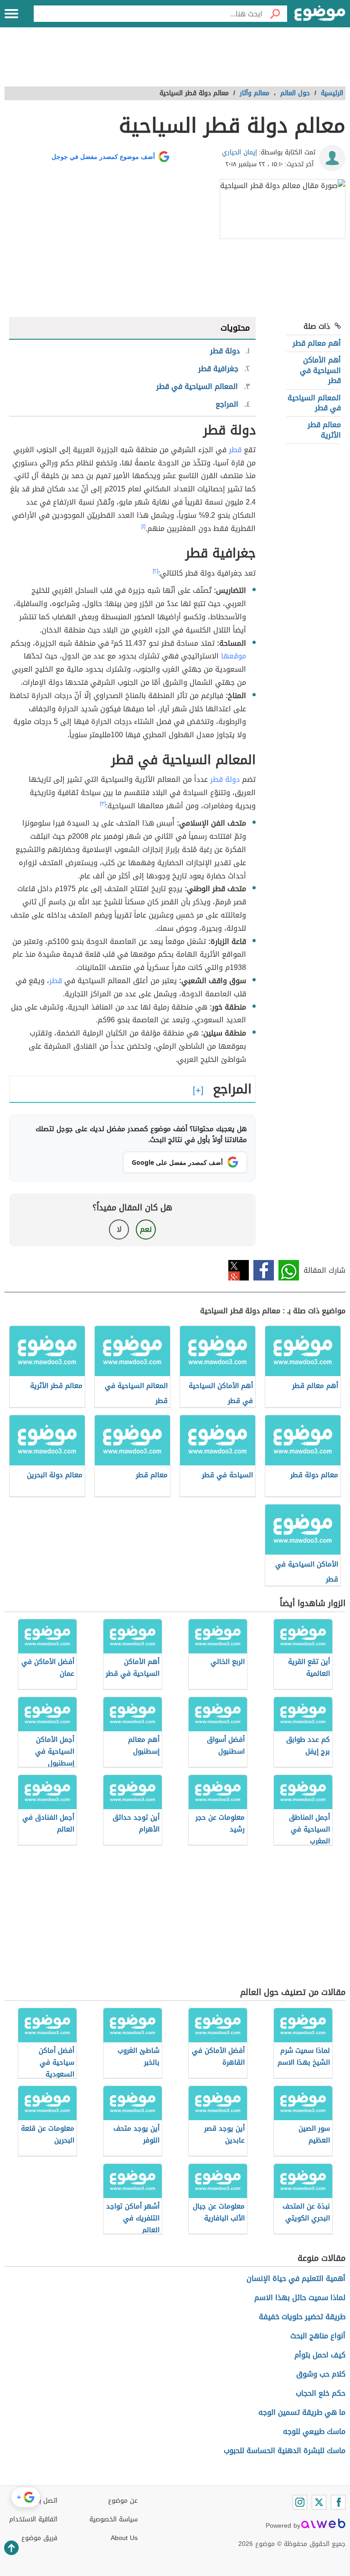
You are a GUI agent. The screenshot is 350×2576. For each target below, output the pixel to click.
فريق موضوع (39, 2538)
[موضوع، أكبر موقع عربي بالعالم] (320, 14)
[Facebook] (338, 2502)
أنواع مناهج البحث (318, 2336)
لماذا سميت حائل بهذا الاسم (300, 2298)
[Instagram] (300, 2502)
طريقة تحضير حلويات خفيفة (302, 2317)
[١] (143, 526)
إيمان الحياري (239, 152)
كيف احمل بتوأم (320, 2355)
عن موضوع (123, 2501)
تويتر (239, 1270)
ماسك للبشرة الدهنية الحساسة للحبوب (285, 2451)
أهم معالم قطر (317, 343)
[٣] (103, 804)
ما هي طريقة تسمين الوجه (302, 2412)
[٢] (155, 571)
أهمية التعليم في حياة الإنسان (296, 2278)
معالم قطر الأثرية (324, 430)
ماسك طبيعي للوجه (314, 2431)
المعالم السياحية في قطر (314, 403)
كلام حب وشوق (321, 2374)
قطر (235, 450)
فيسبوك (264, 1270)
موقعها (234, 656)
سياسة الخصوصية (113, 2519)
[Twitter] (319, 2502)
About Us (124, 2538)
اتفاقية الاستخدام (33, 2519)
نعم (146, 1229)
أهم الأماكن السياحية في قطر (320, 370)
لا (119, 1229)
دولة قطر (225, 779)
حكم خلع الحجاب (321, 2393)
